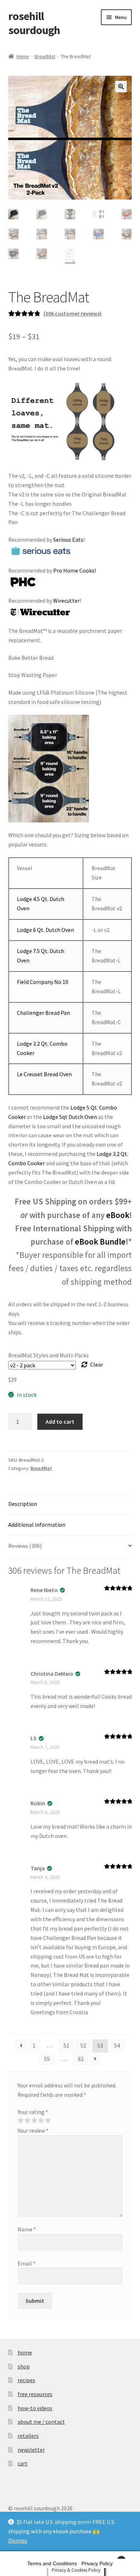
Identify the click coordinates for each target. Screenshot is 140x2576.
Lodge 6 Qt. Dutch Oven (45, 930)
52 (83, 2045)
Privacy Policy (97, 2563)
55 (47, 2059)
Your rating (33, 2112)
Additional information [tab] (37, 1525)
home (25, 2352)
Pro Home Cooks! (74, 570)
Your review (33, 2131)
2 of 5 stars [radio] (27, 2120)
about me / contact (41, 2422)
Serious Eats (68, 540)
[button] (121, 87)
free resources (35, 2394)
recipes (26, 2380)
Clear (97, 1364)
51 (66, 2045)
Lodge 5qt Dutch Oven (71, 1117)
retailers (28, 2436)
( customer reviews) (73, 313)
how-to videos (35, 2408)
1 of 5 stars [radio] (20, 2120)
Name (27, 2229)
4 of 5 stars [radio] (41, 2120)
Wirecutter (66, 601)
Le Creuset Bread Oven (44, 1074)
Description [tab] (23, 1504)
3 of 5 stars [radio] (34, 2120)
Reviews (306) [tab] (25, 1546)
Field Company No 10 (43, 982)
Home (23, 56)
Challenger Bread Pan (43, 1013)
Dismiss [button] (18, 2540)
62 (81, 2059)
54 (117, 2045)
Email (27, 2263)
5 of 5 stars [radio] (48, 2120)
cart (23, 2463)
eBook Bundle (100, 1242)
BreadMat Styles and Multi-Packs (48, 1355)
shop (24, 2366)
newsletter (31, 2450)
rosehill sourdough (34, 23)
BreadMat (45, 56)
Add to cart (60, 1422)
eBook (118, 1215)
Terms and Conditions (52, 2563)
